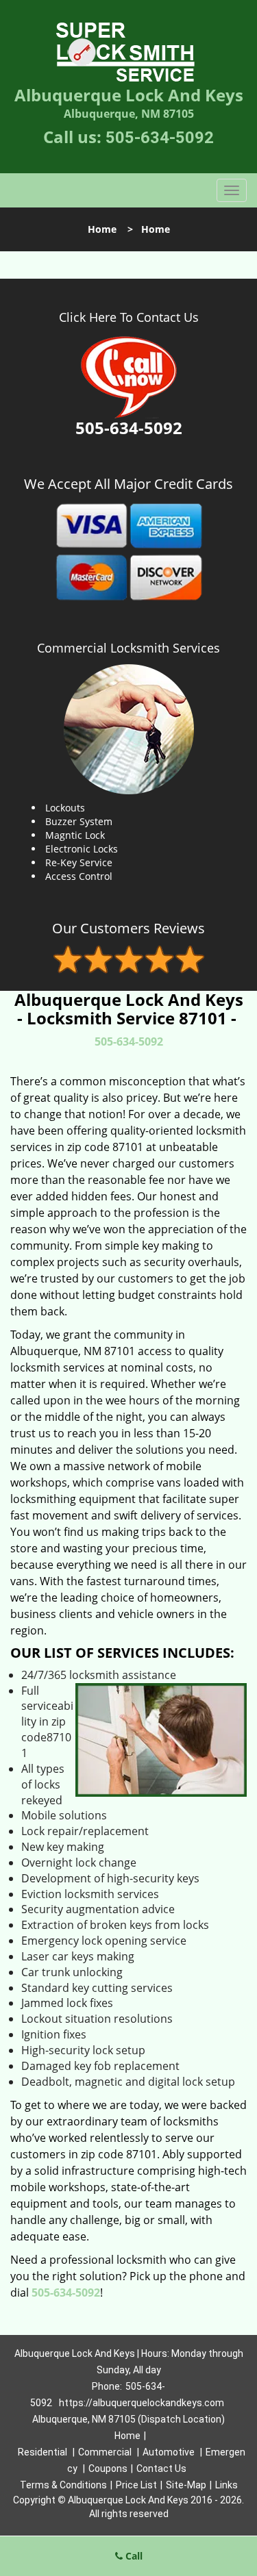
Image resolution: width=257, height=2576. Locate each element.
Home (102, 229)
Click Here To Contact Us (129, 317)
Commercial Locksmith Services (128, 648)
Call (133, 2556)
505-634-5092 (160, 138)
